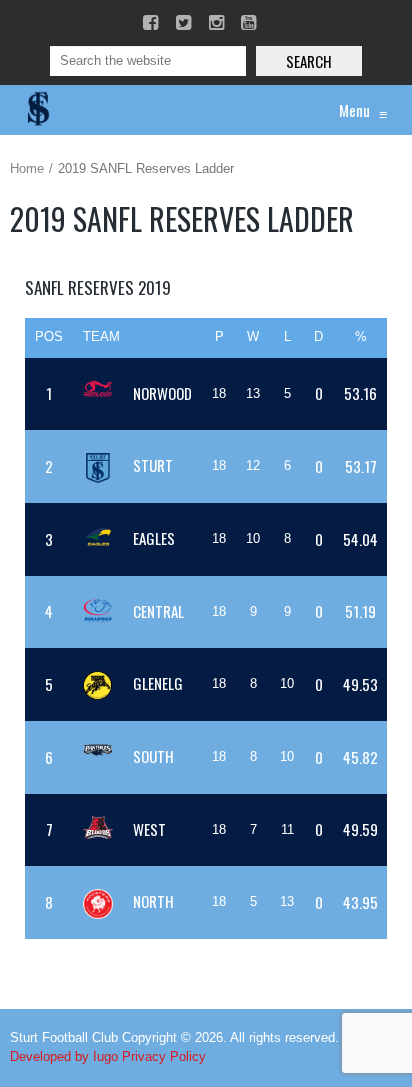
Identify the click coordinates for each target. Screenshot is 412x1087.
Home (27, 168)
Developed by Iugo (64, 1056)
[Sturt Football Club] (37, 110)
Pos (49, 336)
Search (309, 61)
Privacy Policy (164, 1056)
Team (101, 336)
